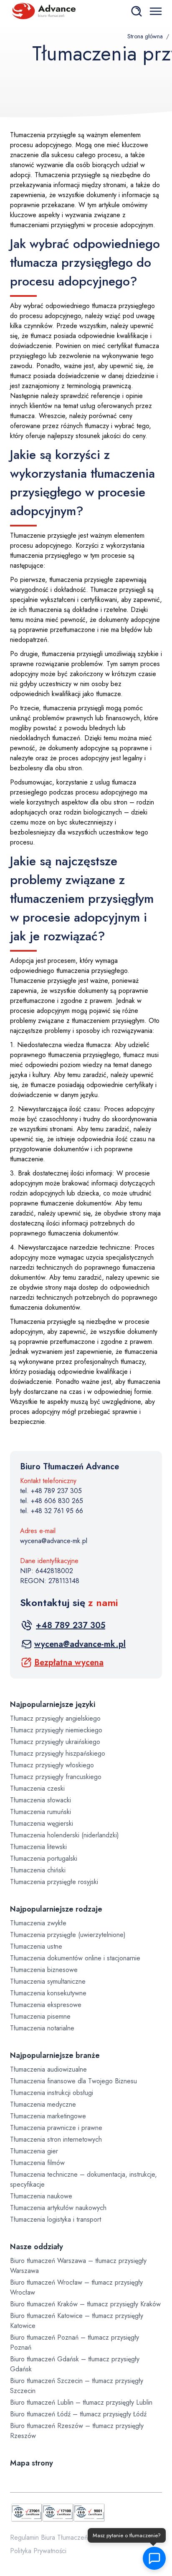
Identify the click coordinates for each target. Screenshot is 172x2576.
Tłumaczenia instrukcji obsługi (52, 2093)
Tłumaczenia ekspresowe (46, 2005)
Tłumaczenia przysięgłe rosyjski (54, 1882)
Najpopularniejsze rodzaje (56, 1909)
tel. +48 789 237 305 (51, 1491)
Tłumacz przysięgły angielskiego (55, 1718)
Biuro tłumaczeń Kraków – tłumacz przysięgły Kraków (85, 2304)
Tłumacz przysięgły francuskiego (56, 1777)
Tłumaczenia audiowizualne (48, 2069)
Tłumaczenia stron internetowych (56, 2139)
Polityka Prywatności (38, 2551)
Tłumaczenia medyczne (43, 2104)
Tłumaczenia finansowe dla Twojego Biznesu (73, 2081)
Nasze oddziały (37, 2247)
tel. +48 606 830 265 (52, 1501)
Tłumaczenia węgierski (42, 1823)
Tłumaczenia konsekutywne (48, 1993)
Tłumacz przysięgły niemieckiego (56, 1730)
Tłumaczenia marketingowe (48, 2116)
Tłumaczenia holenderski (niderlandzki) (64, 1835)
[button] (154, 2558)
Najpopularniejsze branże (55, 2055)
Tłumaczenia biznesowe (44, 1970)
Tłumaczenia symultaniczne (48, 1981)
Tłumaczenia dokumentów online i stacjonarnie (75, 1958)
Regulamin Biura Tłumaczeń (49, 2537)
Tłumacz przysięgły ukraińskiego (55, 1742)
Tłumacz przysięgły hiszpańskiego (58, 1753)
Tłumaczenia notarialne (42, 2028)
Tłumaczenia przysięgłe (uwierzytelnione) (68, 1935)
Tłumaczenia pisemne (40, 2016)
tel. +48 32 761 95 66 (52, 1511)
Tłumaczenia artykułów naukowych (58, 2208)
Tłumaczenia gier (34, 2151)
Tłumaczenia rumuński (40, 1812)
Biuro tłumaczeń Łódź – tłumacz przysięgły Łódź (78, 2414)
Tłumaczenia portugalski (44, 1858)
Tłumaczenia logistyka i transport (56, 2219)
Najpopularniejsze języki (53, 1704)
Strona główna (145, 36)
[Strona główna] (43, 11)
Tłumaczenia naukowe (41, 2196)
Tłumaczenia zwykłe (38, 1923)
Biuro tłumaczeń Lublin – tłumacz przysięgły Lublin (81, 2402)
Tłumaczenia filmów (37, 2163)
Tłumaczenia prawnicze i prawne (56, 2128)
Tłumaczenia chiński (38, 1870)
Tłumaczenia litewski (38, 1847)
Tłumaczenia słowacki (40, 1800)
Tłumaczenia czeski (37, 1788)
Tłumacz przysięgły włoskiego (52, 1765)
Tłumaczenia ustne (36, 1946)
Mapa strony (32, 2463)
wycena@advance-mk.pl (54, 1541)
